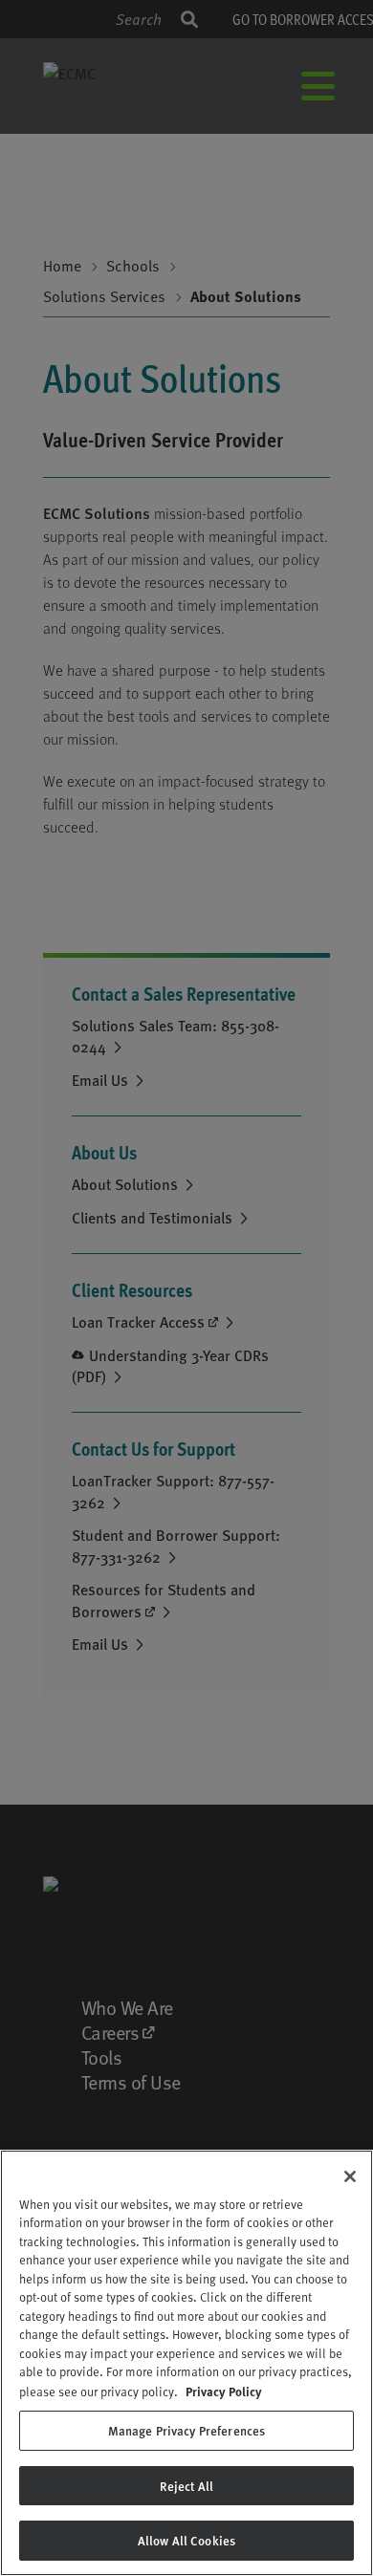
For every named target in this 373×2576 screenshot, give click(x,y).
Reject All (186, 2486)
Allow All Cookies (186, 2540)
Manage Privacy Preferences (186, 2430)
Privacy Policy (224, 2391)
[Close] (350, 2176)
